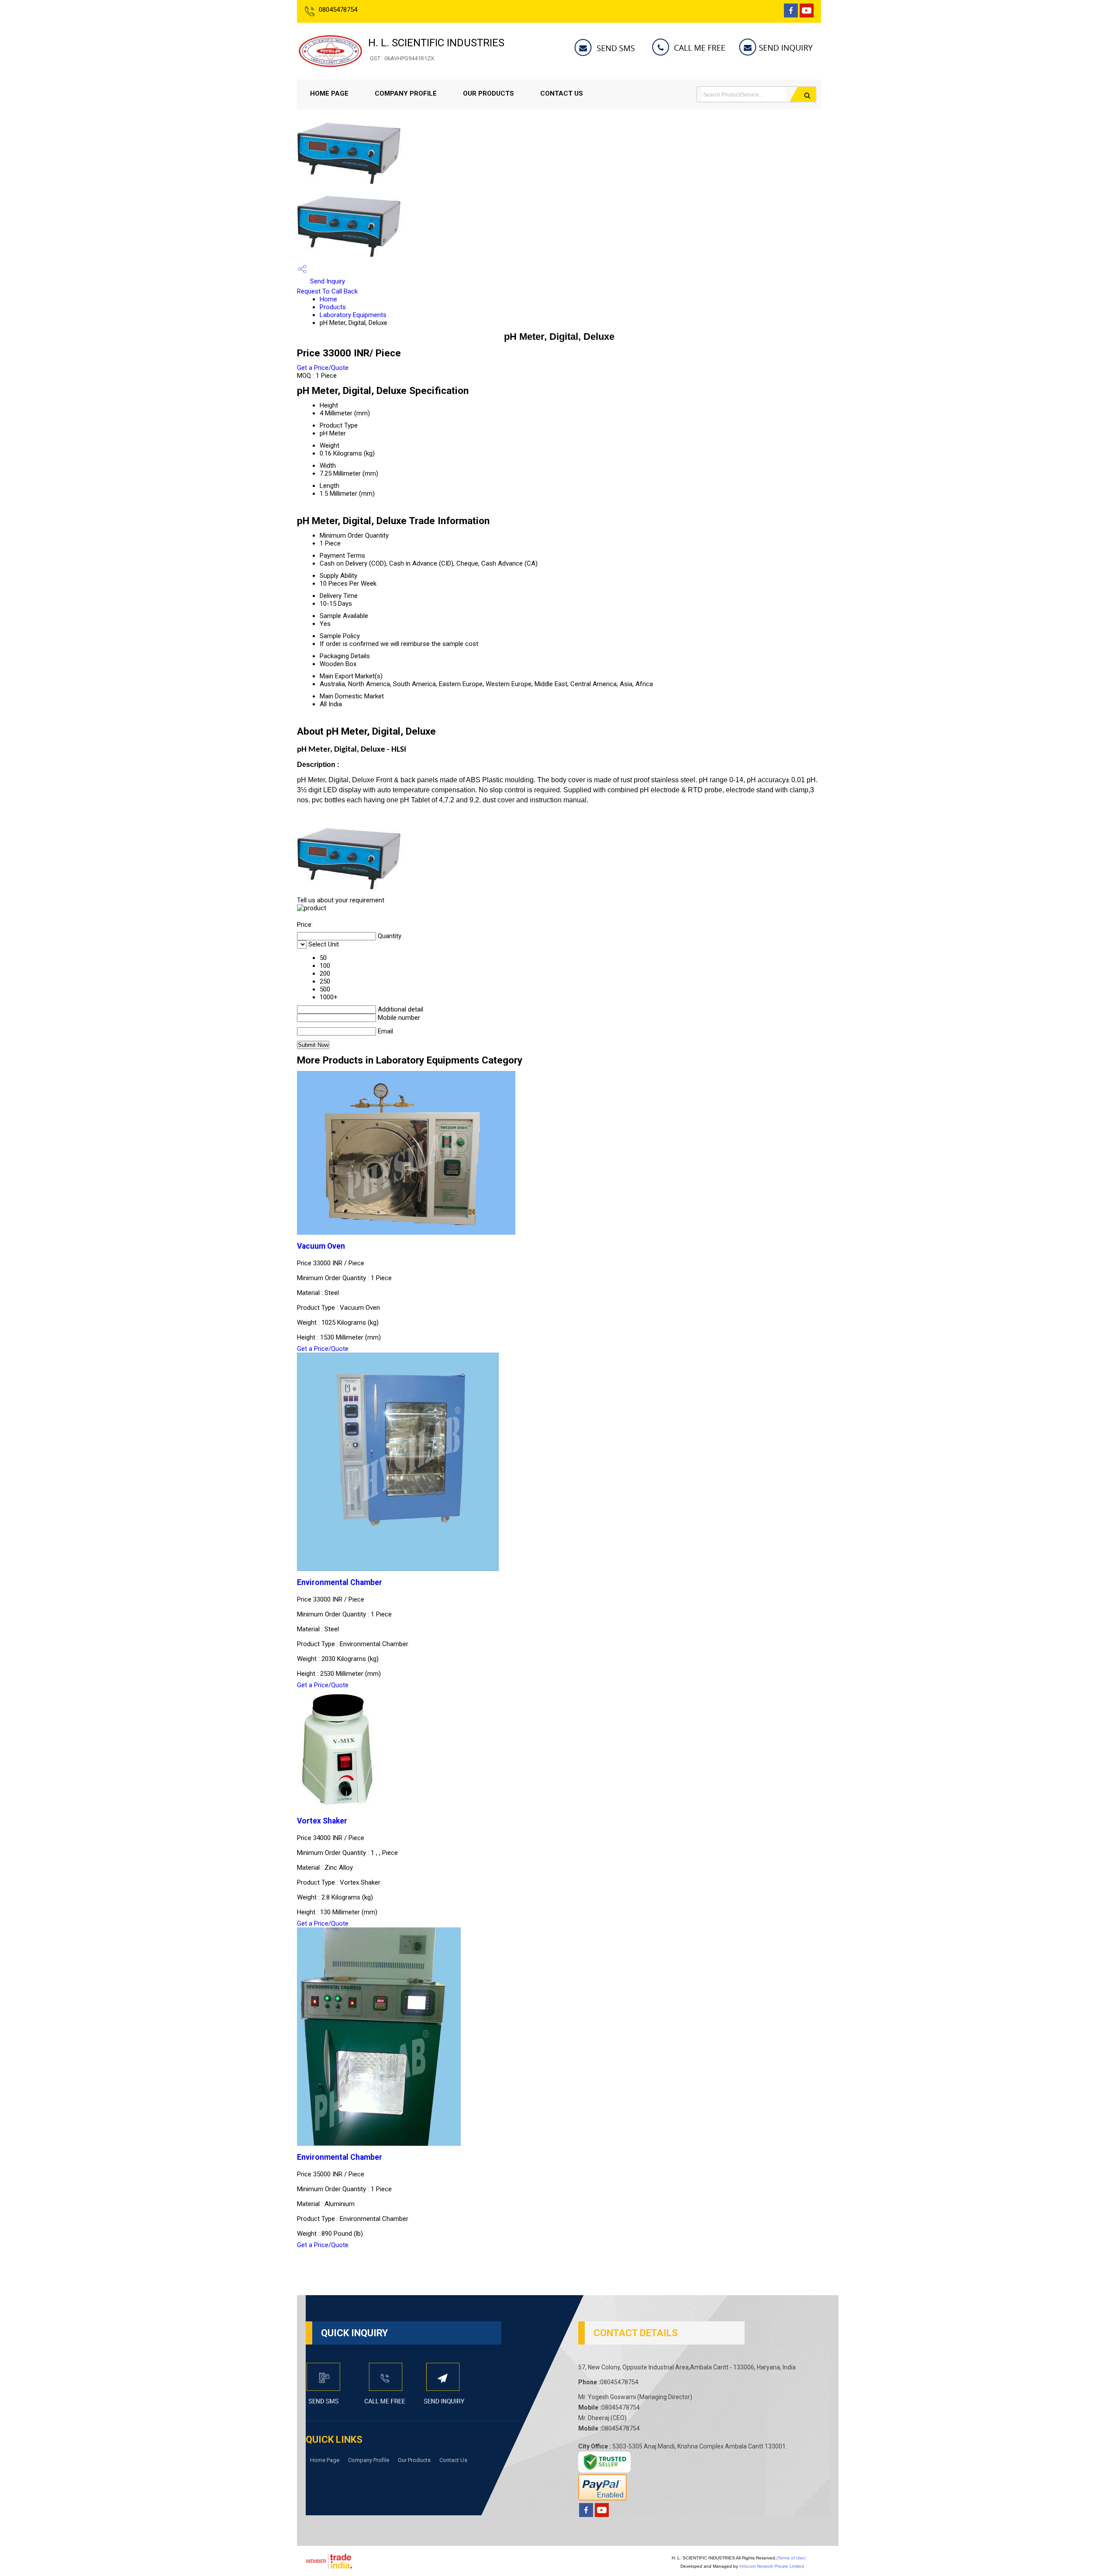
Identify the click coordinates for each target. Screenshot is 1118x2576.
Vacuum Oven (321, 1246)
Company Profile (406, 93)
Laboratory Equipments (353, 315)
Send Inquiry (327, 281)
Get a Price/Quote (323, 368)
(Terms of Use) (791, 2558)
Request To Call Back (327, 291)
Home (328, 299)
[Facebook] (791, 15)
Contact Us (562, 93)
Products (333, 307)
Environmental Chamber (340, 1582)
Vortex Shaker (322, 1821)
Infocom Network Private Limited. (772, 2566)
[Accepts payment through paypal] (602, 2498)
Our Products (488, 93)
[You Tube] (807, 15)
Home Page (329, 93)
